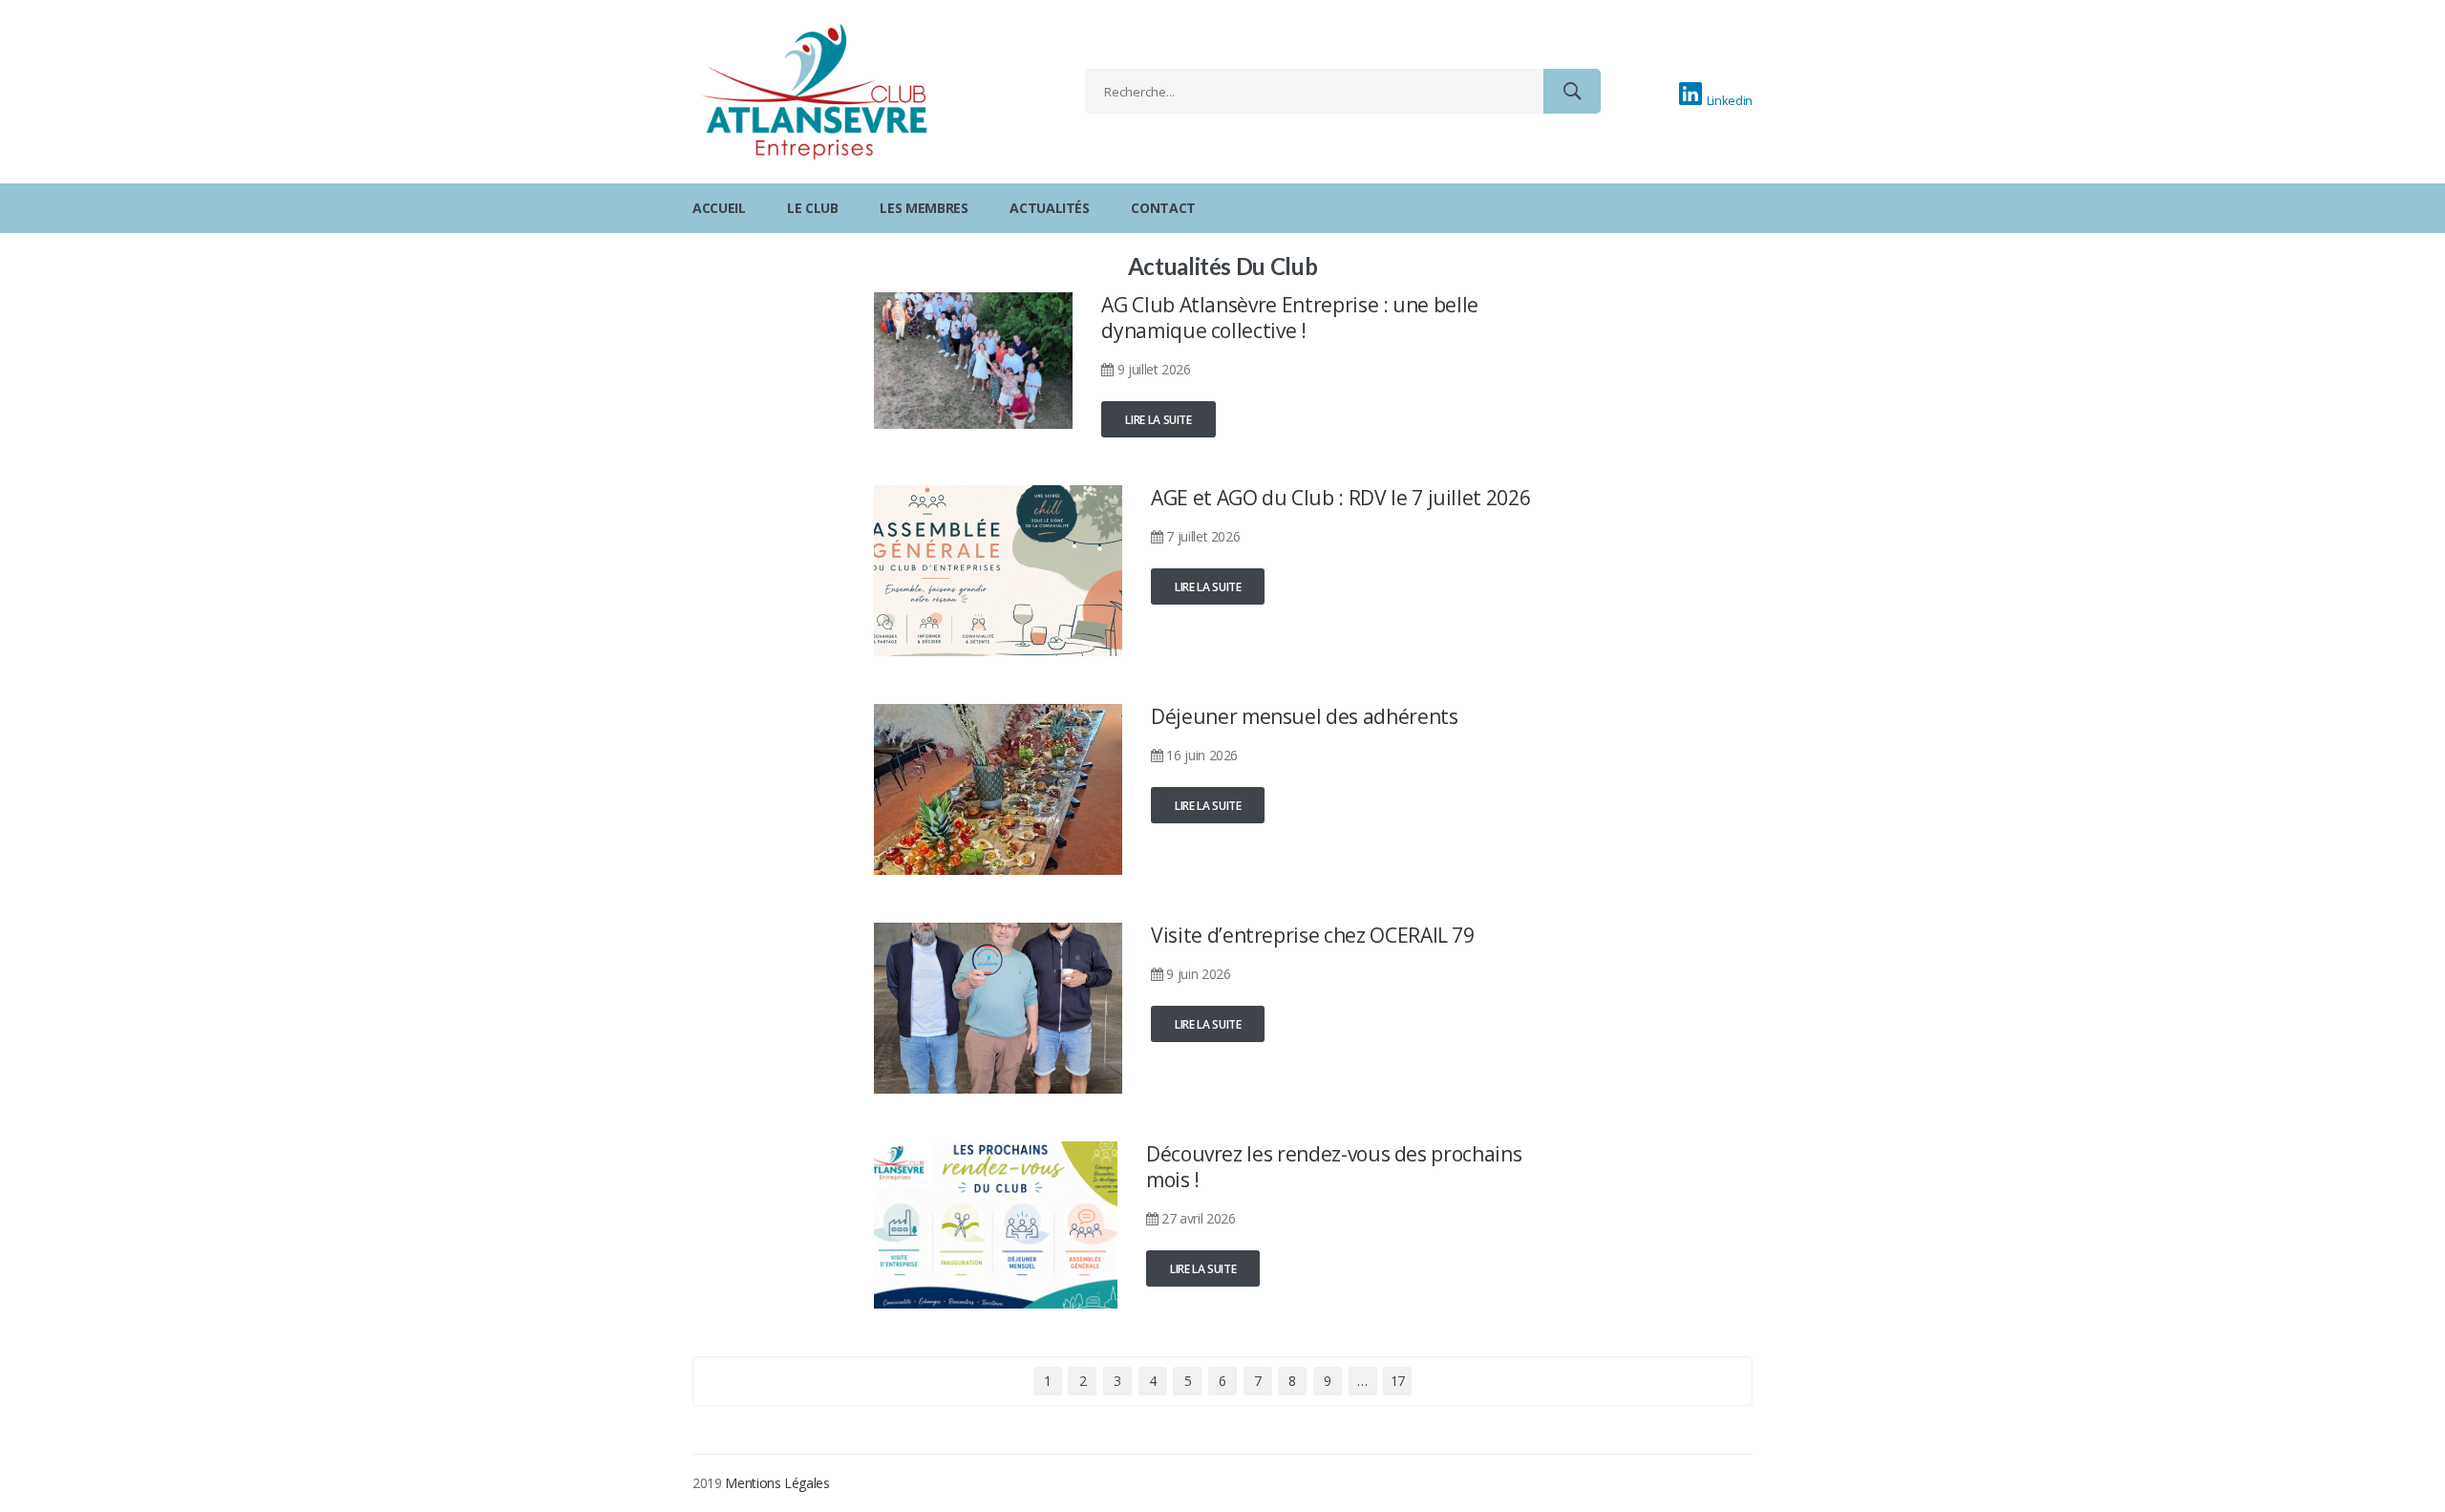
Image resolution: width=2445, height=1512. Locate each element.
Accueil (719, 208)
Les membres (924, 208)
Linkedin (1730, 100)
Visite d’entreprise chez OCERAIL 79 (1313, 935)
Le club (813, 208)
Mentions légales (777, 1483)
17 (1398, 1381)
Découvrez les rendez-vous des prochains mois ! (1334, 1167)
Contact (1163, 208)
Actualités (1050, 208)
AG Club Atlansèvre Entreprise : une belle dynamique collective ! (1290, 318)
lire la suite (1158, 420)
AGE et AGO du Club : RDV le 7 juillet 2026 (1340, 498)
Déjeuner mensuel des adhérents (1305, 716)
